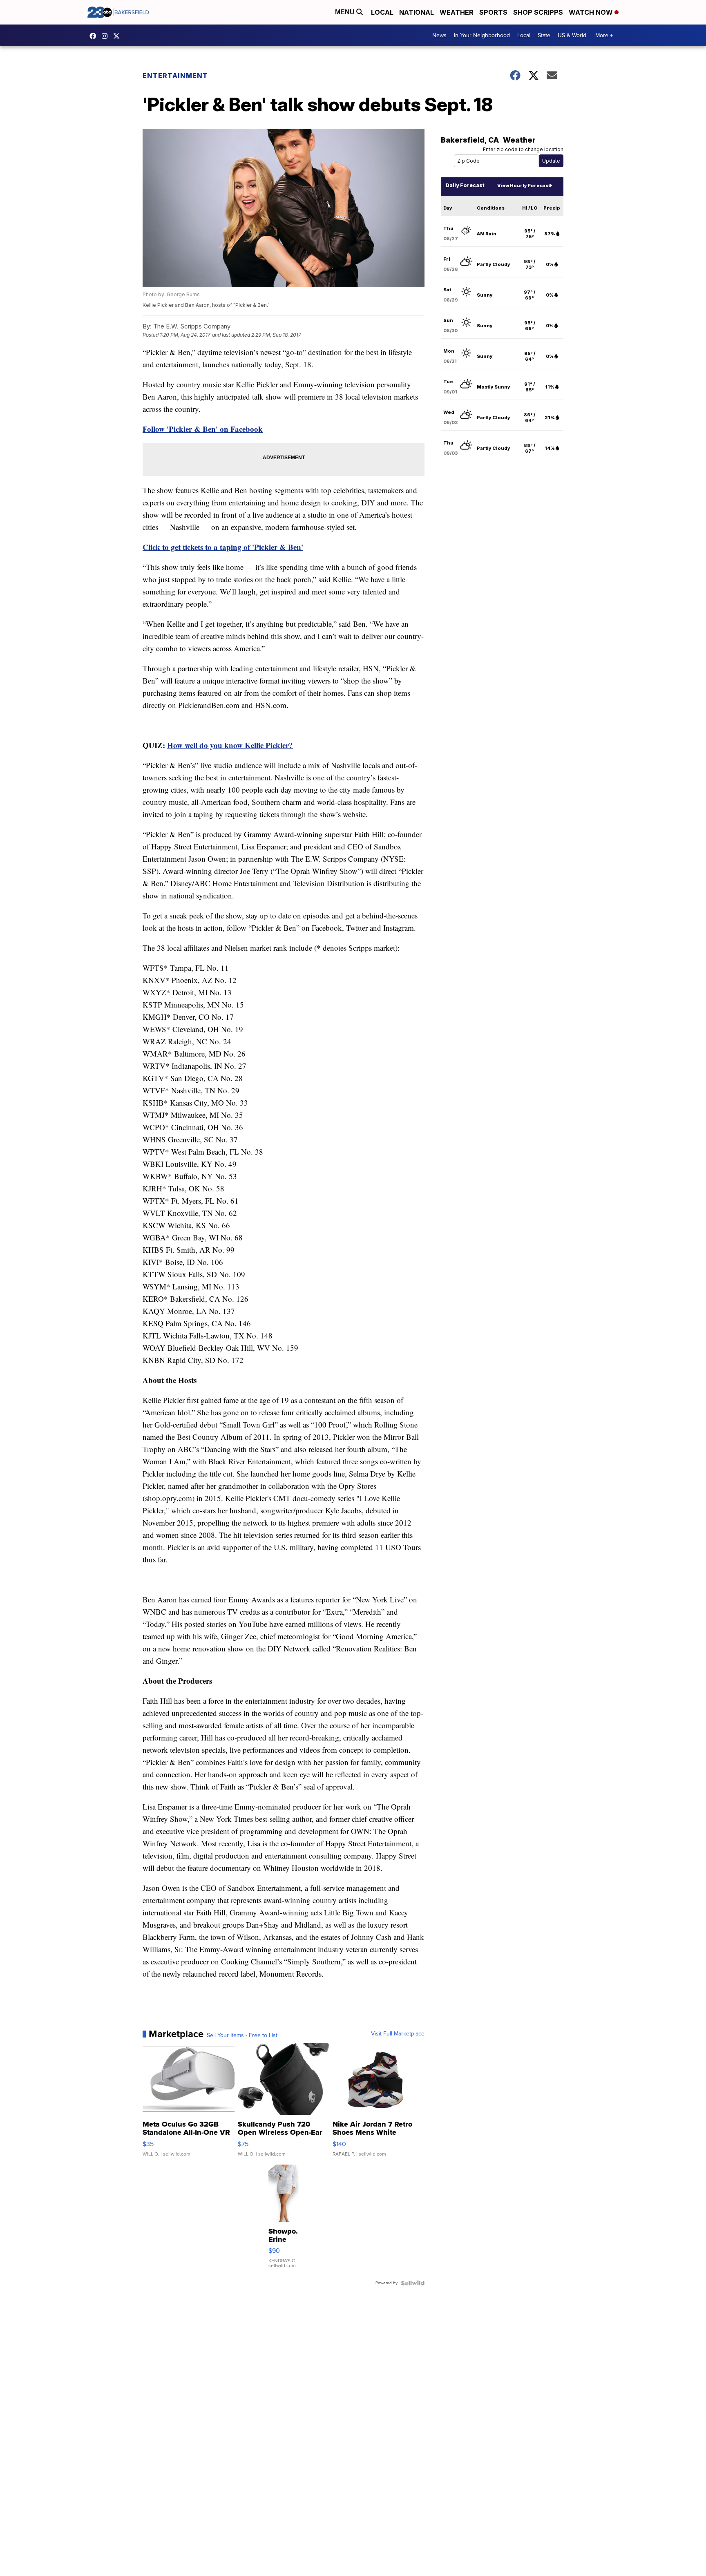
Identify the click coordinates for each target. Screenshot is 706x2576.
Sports (493, 12)
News (439, 35)
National (417, 12)
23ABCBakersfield (95, 36)
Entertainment (175, 76)
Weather (457, 12)
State (544, 35)
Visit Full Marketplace (398, 2034)
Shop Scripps (538, 12)
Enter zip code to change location (523, 149)
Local (382, 12)
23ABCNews (107, 36)
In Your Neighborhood (482, 35)
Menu (346, 12)
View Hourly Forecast (524, 185)
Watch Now (592, 12)
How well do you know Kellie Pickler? (230, 745)
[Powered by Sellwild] (413, 2283)
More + (604, 35)
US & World (572, 35)
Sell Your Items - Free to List (242, 2035)
